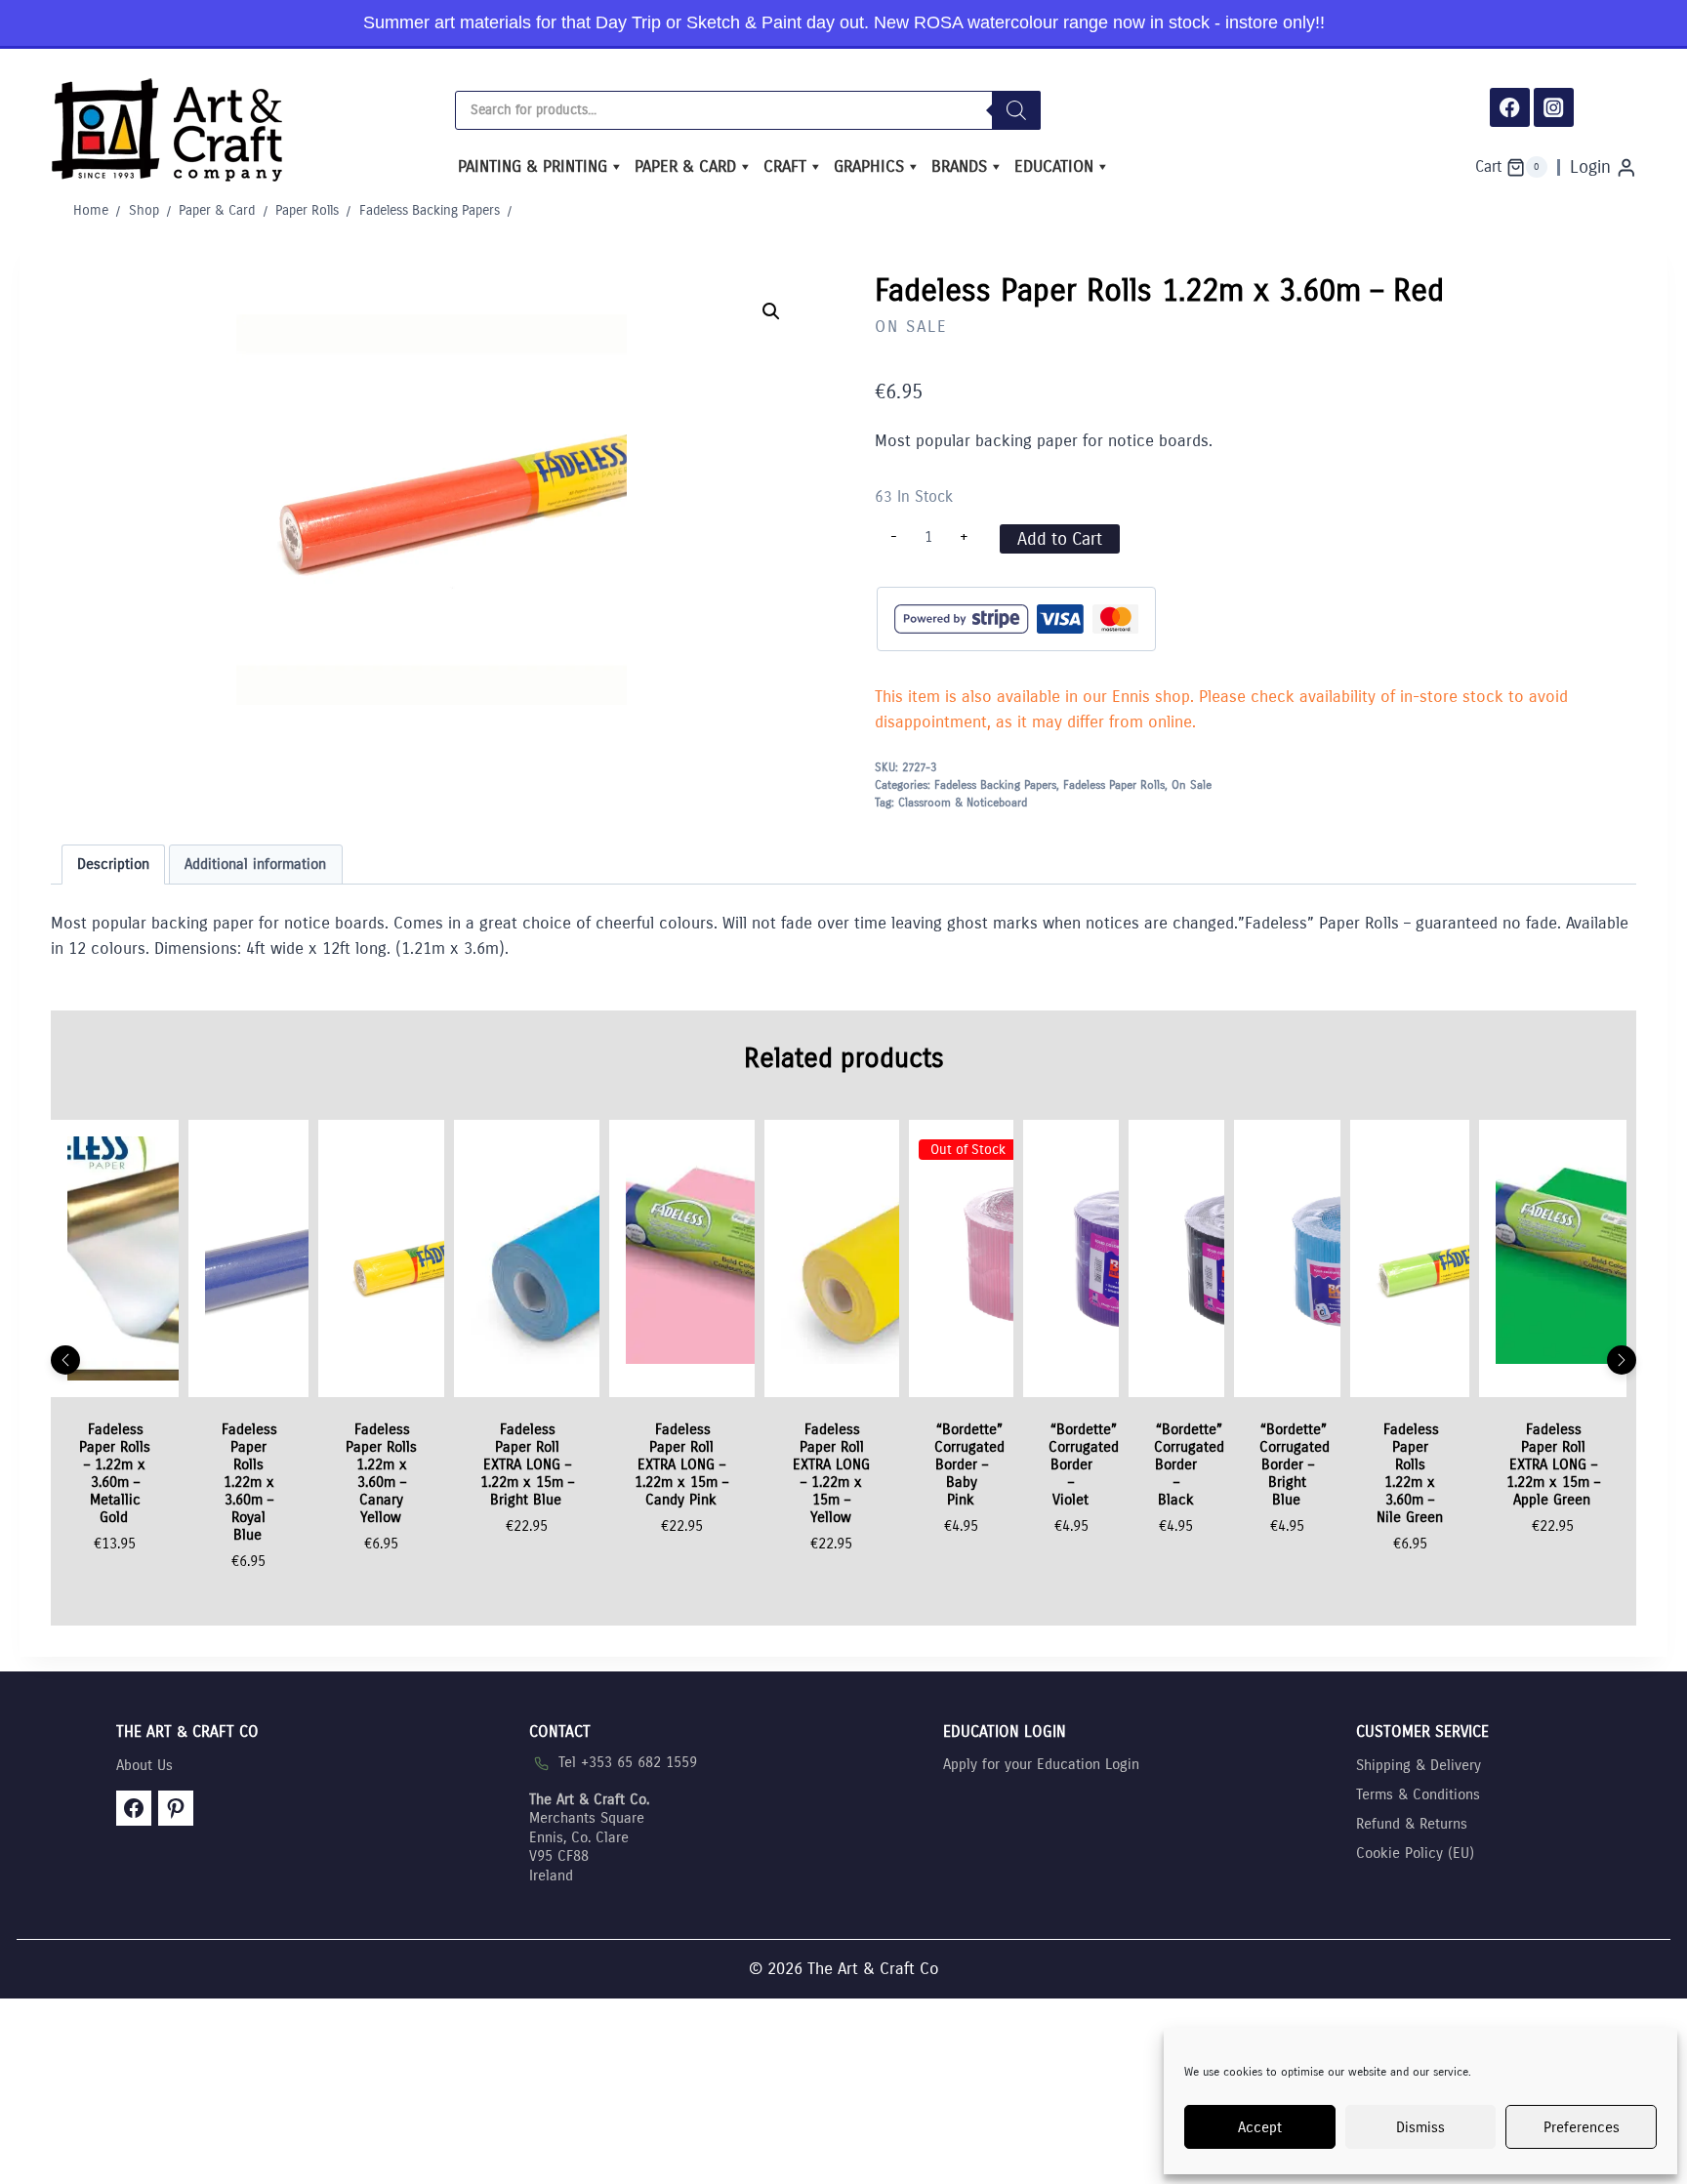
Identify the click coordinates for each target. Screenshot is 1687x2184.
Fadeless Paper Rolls (1114, 785)
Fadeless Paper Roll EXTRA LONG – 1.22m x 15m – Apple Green (1553, 1464)
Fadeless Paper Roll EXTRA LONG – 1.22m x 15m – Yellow (831, 1473)
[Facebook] (1510, 108)
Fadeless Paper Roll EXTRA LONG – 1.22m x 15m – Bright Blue (527, 1464)
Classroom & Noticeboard (963, 803)
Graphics (869, 166)
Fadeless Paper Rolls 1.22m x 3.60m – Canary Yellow (381, 1473)
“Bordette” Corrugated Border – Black (1189, 1464)
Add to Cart (1060, 539)
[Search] (1016, 110)
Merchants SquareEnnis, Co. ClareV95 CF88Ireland (589, 1837)
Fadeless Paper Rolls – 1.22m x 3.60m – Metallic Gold (115, 1473)
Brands (959, 166)
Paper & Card (685, 166)
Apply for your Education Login (1041, 1764)
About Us (144, 1765)
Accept (1260, 2127)
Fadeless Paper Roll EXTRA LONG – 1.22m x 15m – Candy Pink (681, 1464)
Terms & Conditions (1418, 1794)
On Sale (911, 327)
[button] (771, 311)
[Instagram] (1554, 108)
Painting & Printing (533, 166)
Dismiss (1420, 2127)
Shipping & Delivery (1419, 1765)
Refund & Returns (1412, 1824)
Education (1054, 166)
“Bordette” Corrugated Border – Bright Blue (1295, 1464)
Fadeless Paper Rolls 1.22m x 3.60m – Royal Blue (249, 1482)
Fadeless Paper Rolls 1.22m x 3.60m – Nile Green (1410, 1473)
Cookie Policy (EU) (1415, 1853)
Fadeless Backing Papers (995, 785)
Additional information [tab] (255, 864)
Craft (785, 166)
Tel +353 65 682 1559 (628, 1762)
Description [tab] (113, 864)
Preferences (1582, 2127)
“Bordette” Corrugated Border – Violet (1084, 1464)
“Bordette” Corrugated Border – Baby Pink (969, 1464)
